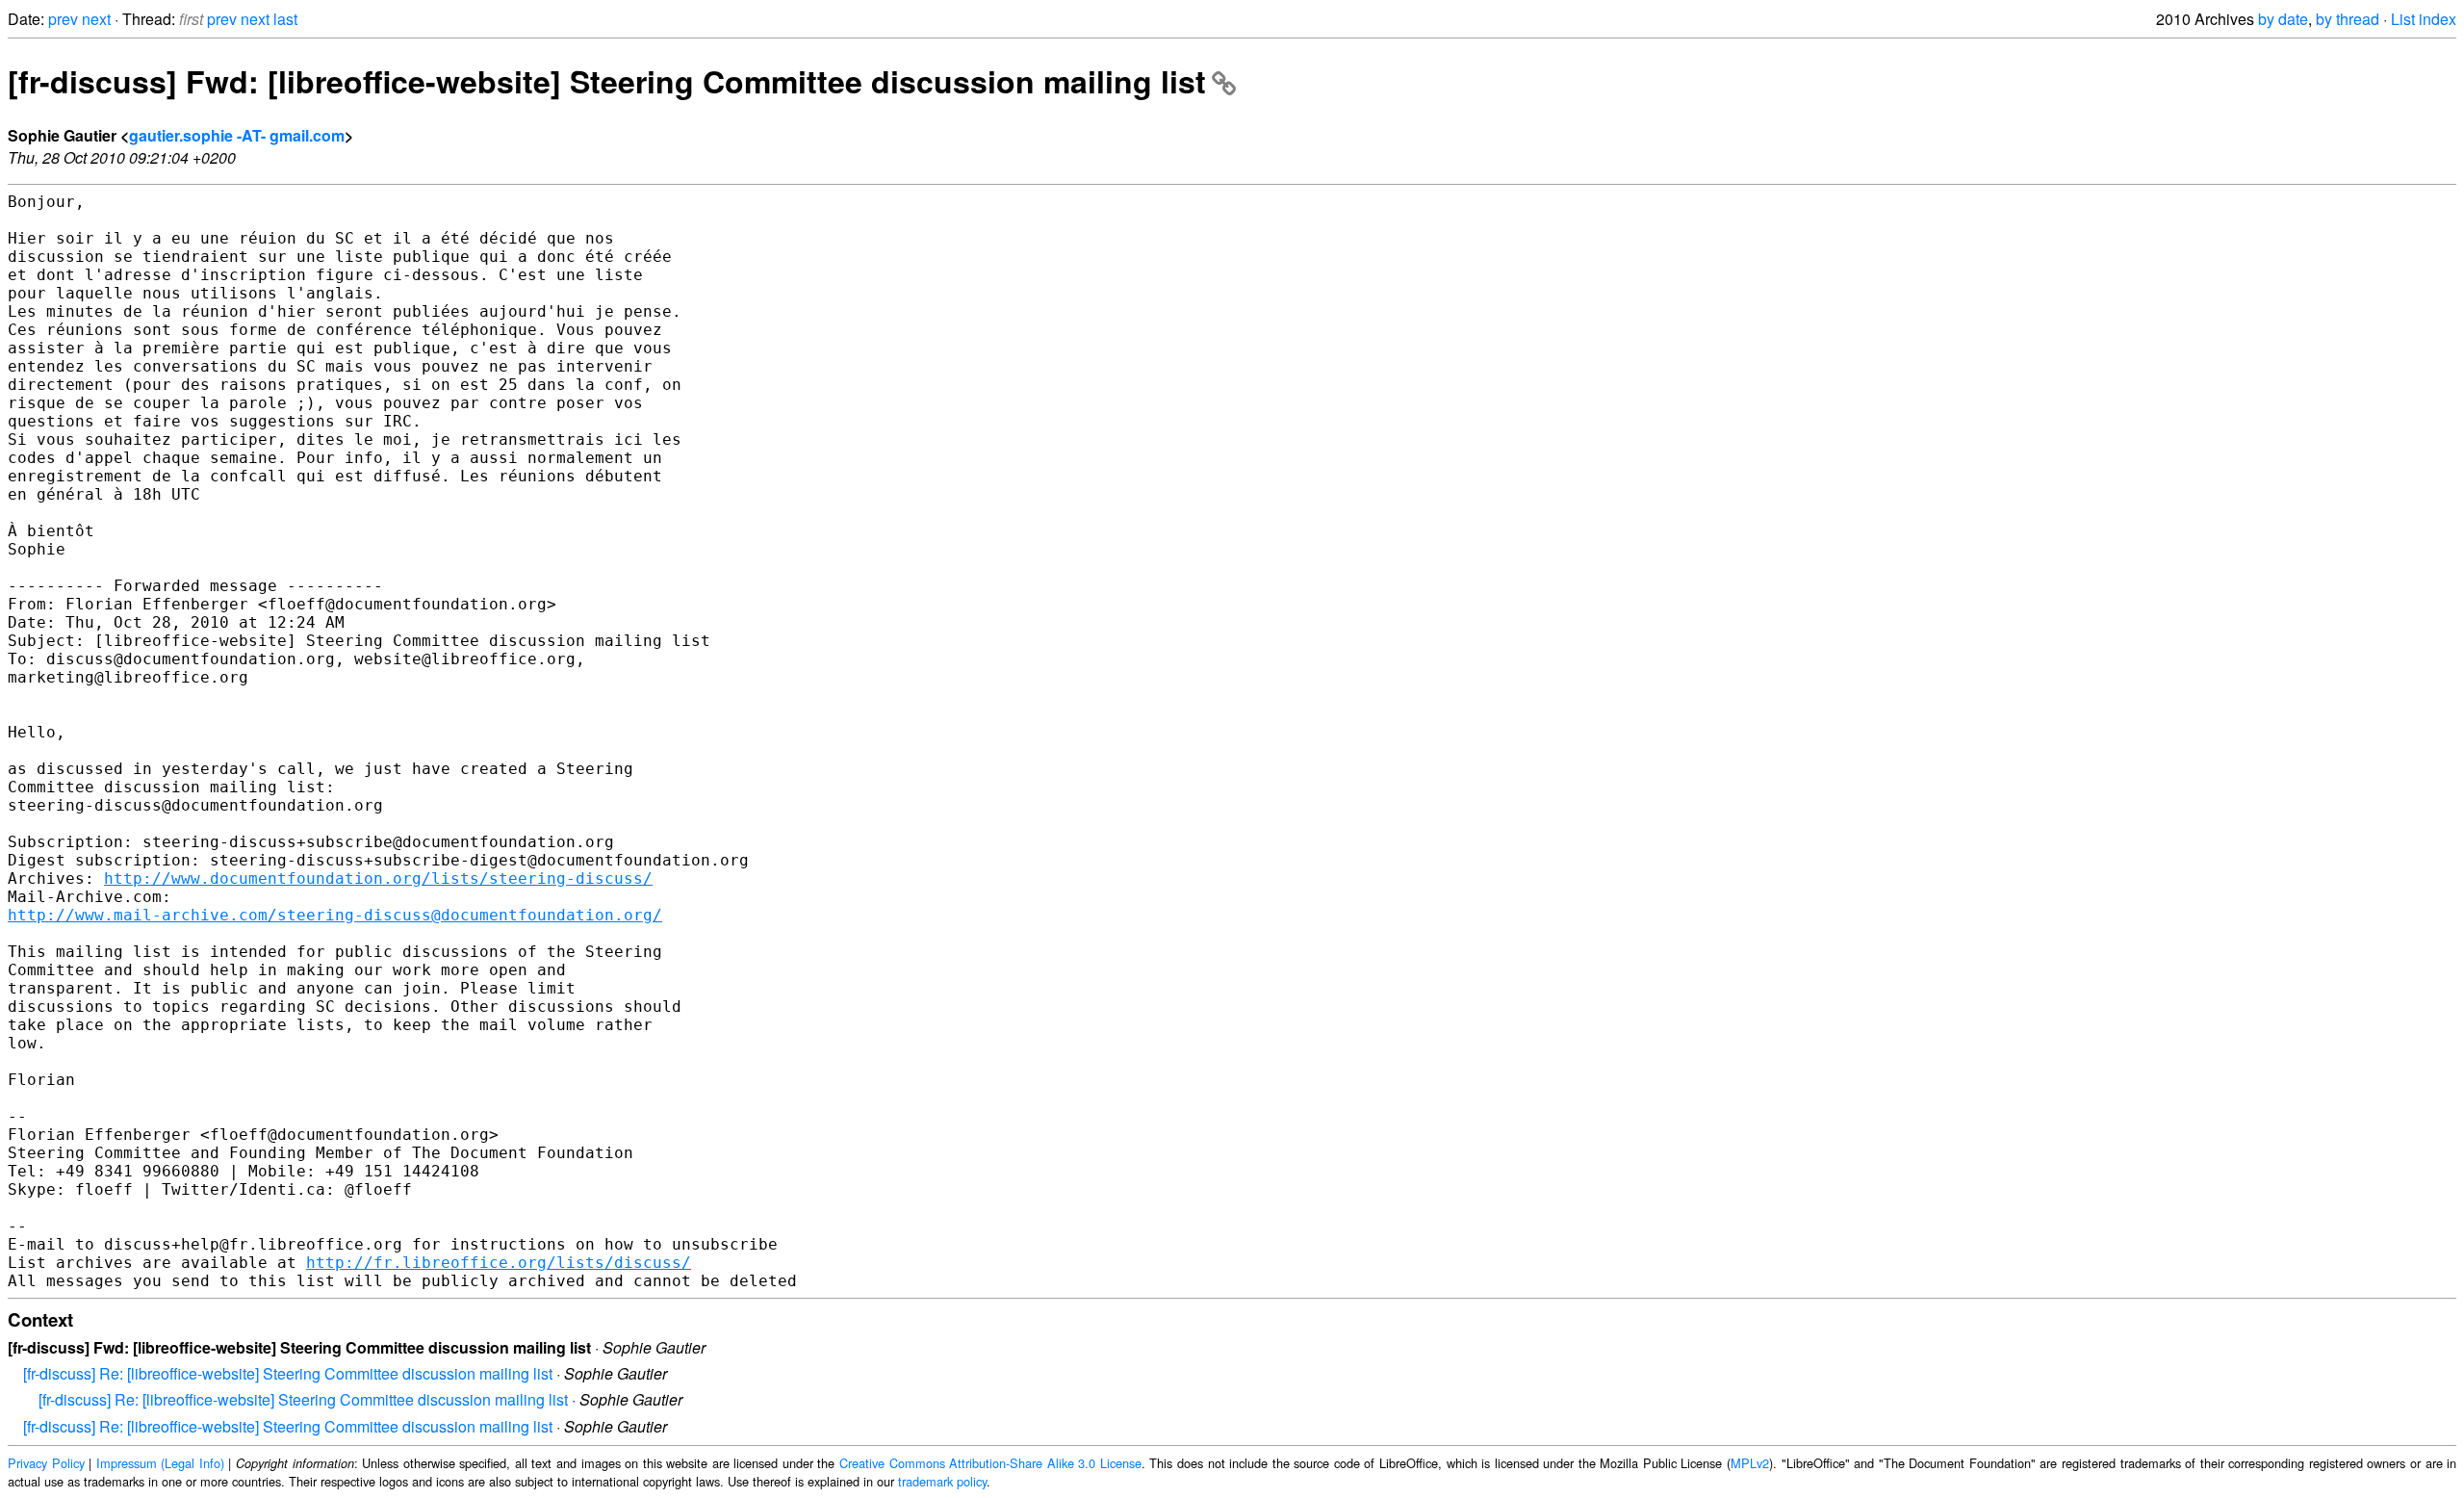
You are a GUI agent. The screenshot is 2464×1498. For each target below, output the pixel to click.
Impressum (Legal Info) (160, 1463)
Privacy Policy (46, 1463)
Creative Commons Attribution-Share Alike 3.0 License (990, 1463)
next (96, 19)
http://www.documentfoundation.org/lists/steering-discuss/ (378, 878)
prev (63, 19)
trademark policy (942, 1481)
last (285, 19)
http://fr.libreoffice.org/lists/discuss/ (499, 1263)
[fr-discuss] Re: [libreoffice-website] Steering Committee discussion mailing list (288, 1373)
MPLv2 (1750, 1463)
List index (2424, 19)
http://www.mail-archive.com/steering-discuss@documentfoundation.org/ (335, 915)
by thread (2348, 19)
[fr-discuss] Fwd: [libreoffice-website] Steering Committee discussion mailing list (607, 81)
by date (2283, 19)
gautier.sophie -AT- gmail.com (237, 135)
